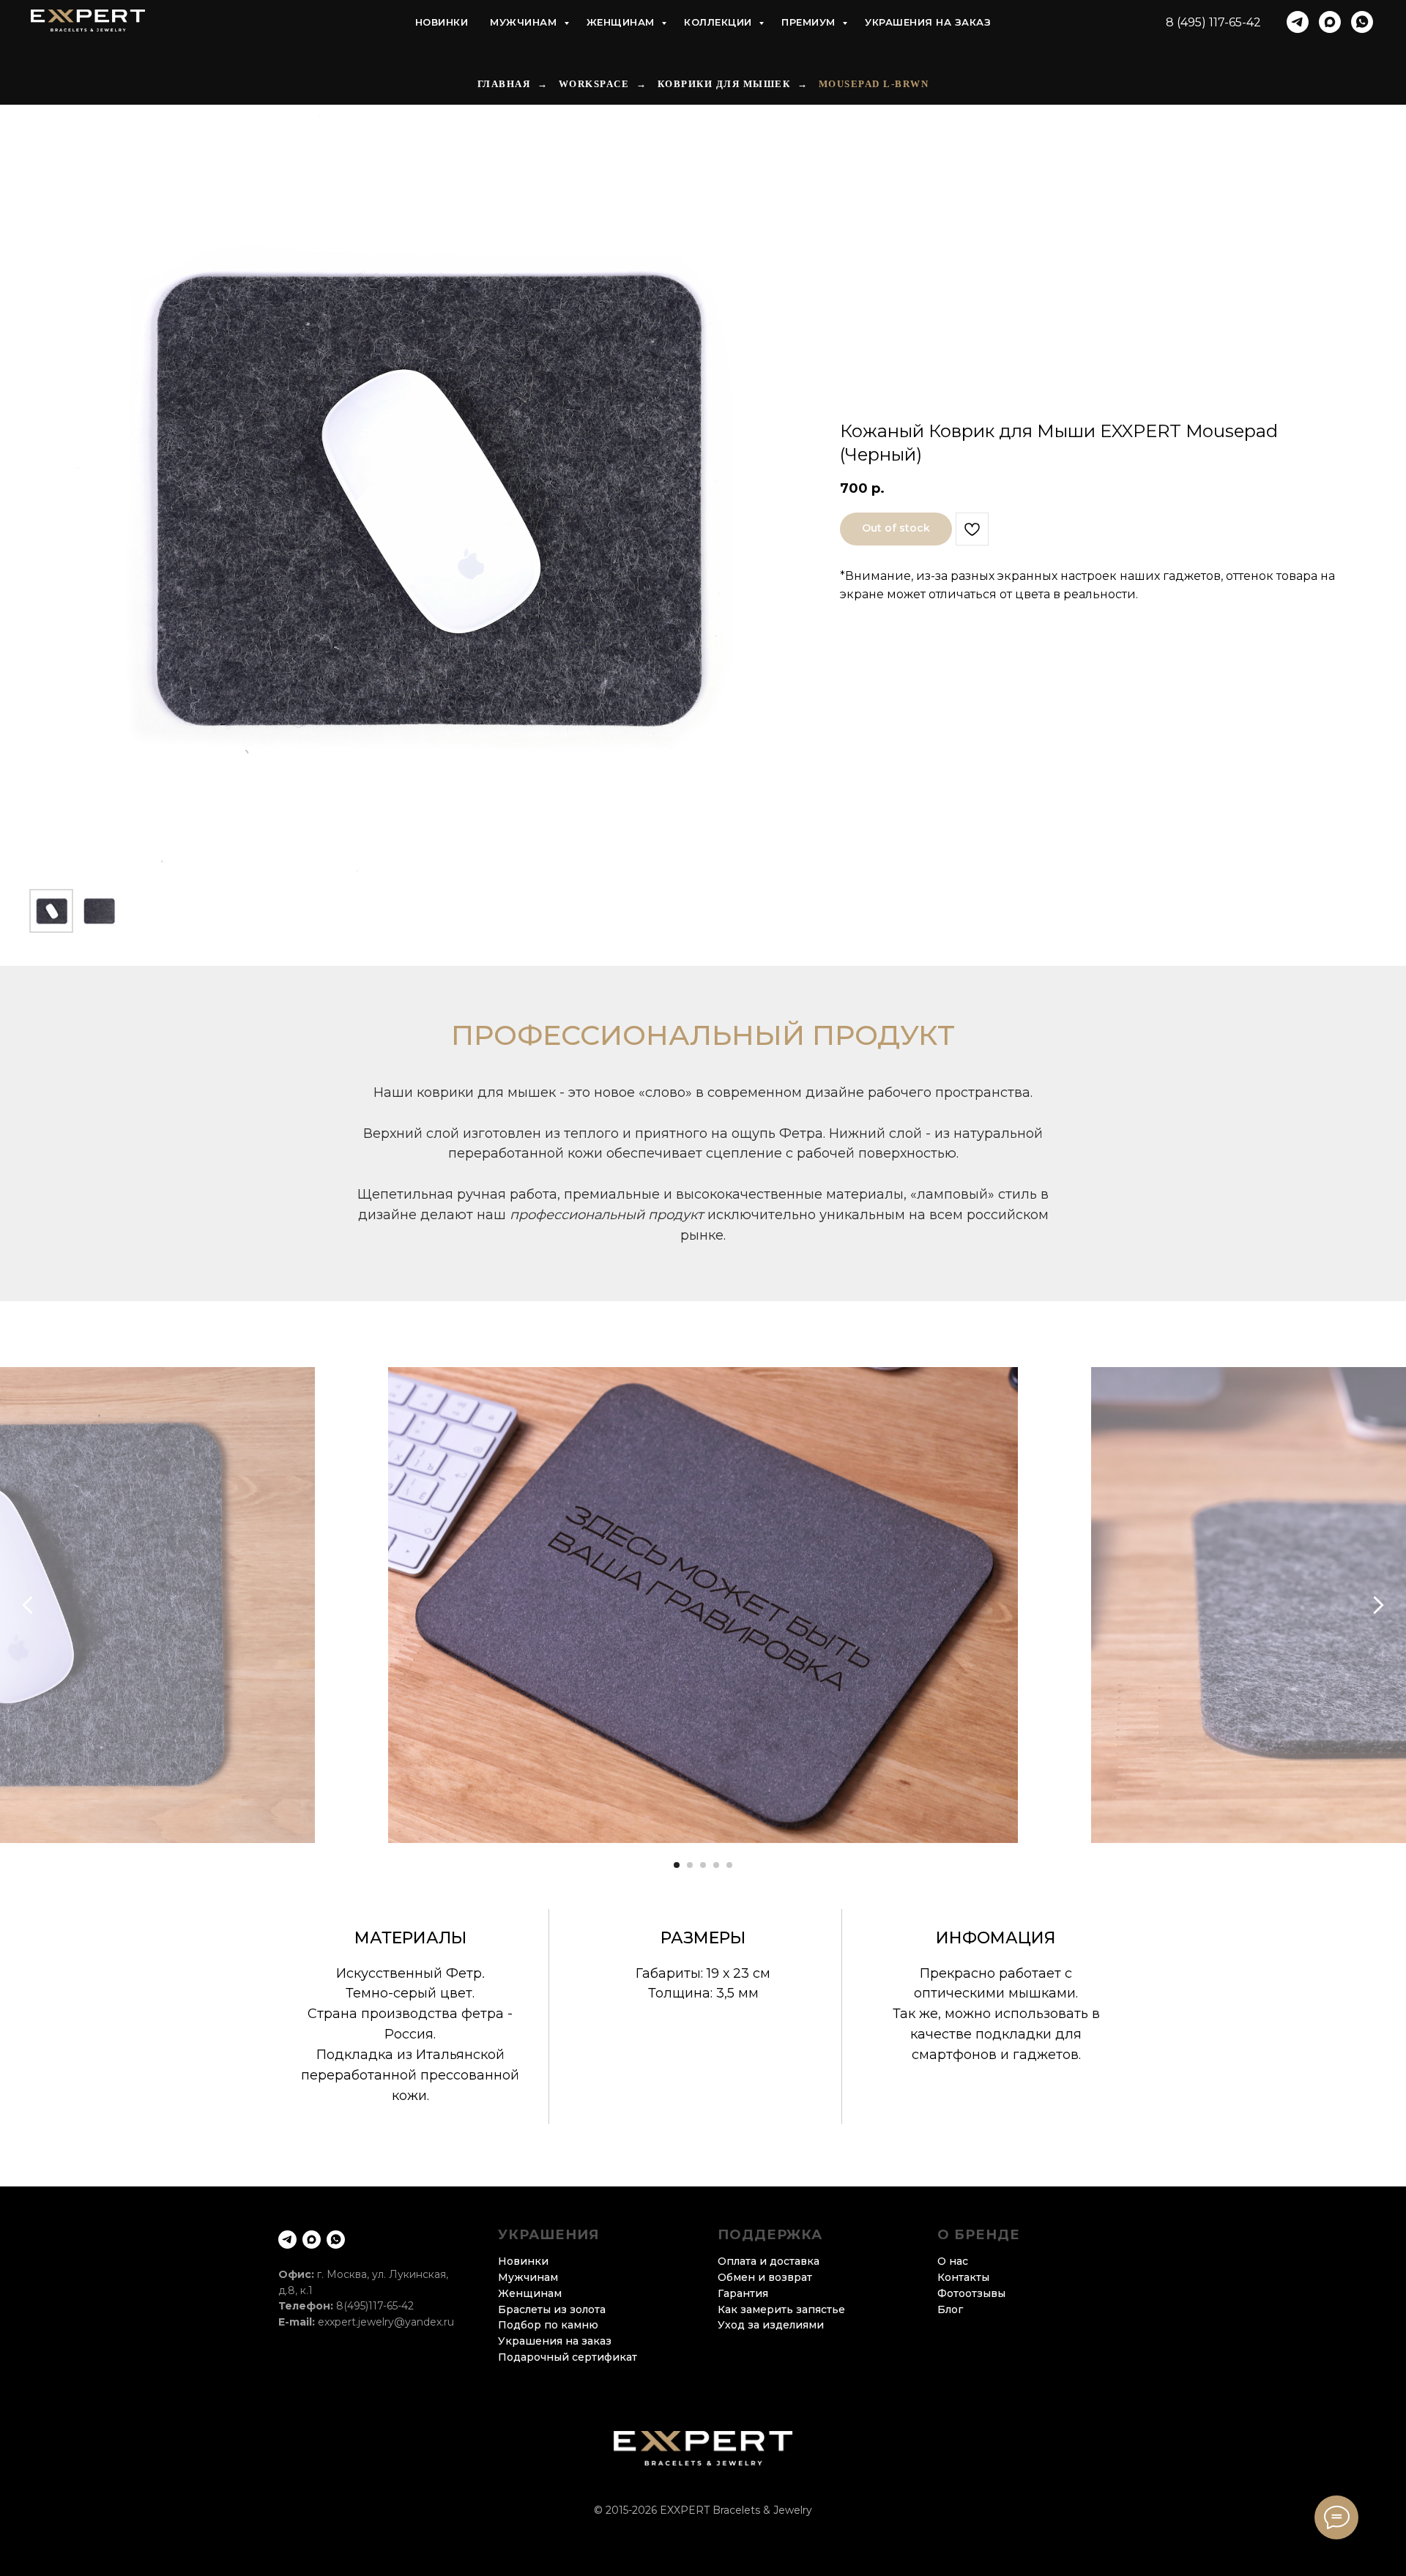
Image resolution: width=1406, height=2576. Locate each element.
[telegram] (1298, 22)
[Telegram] (287, 2240)
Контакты (963, 2277)
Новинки (442, 22)
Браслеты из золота (552, 2309)
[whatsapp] (1362, 22)
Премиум (810, 22)
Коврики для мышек (724, 84)
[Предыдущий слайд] (27, 1605)
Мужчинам (525, 22)
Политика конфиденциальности (703, 2529)
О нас (953, 2261)
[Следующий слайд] (1379, 1605)
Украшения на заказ (928, 22)
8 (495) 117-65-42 (1213, 22)
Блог (950, 2309)
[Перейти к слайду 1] (677, 1865)
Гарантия (743, 2293)
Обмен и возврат (765, 2277)
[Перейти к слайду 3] (703, 1865)
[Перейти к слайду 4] (716, 1865)
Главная (504, 84)
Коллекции (719, 22)
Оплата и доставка (769, 2261)
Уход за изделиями (771, 2325)
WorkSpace (594, 84)
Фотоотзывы (971, 2293)
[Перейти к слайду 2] (690, 1865)
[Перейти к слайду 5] (729, 1865)
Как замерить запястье (781, 2309)
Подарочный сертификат (568, 2357)
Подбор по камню (548, 2325)
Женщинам (622, 22)
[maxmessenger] (1330, 22)
